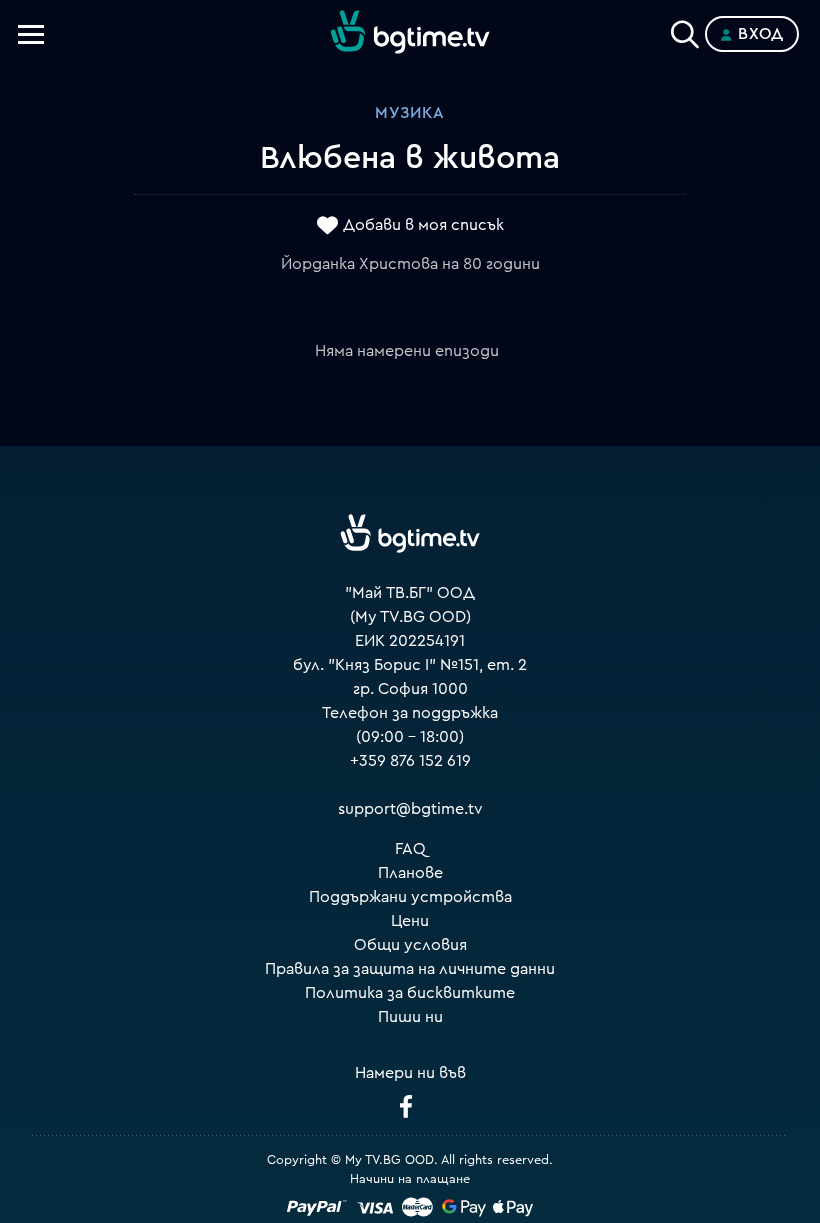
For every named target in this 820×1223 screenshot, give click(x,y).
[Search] (685, 30)
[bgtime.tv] (410, 534)
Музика (410, 113)
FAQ (410, 849)
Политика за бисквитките (410, 993)
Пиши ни (410, 1017)
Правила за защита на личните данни (410, 969)
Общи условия (410, 945)
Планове (410, 873)
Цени (410, 921)
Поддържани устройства (410, 897)
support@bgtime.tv (410, 809)
